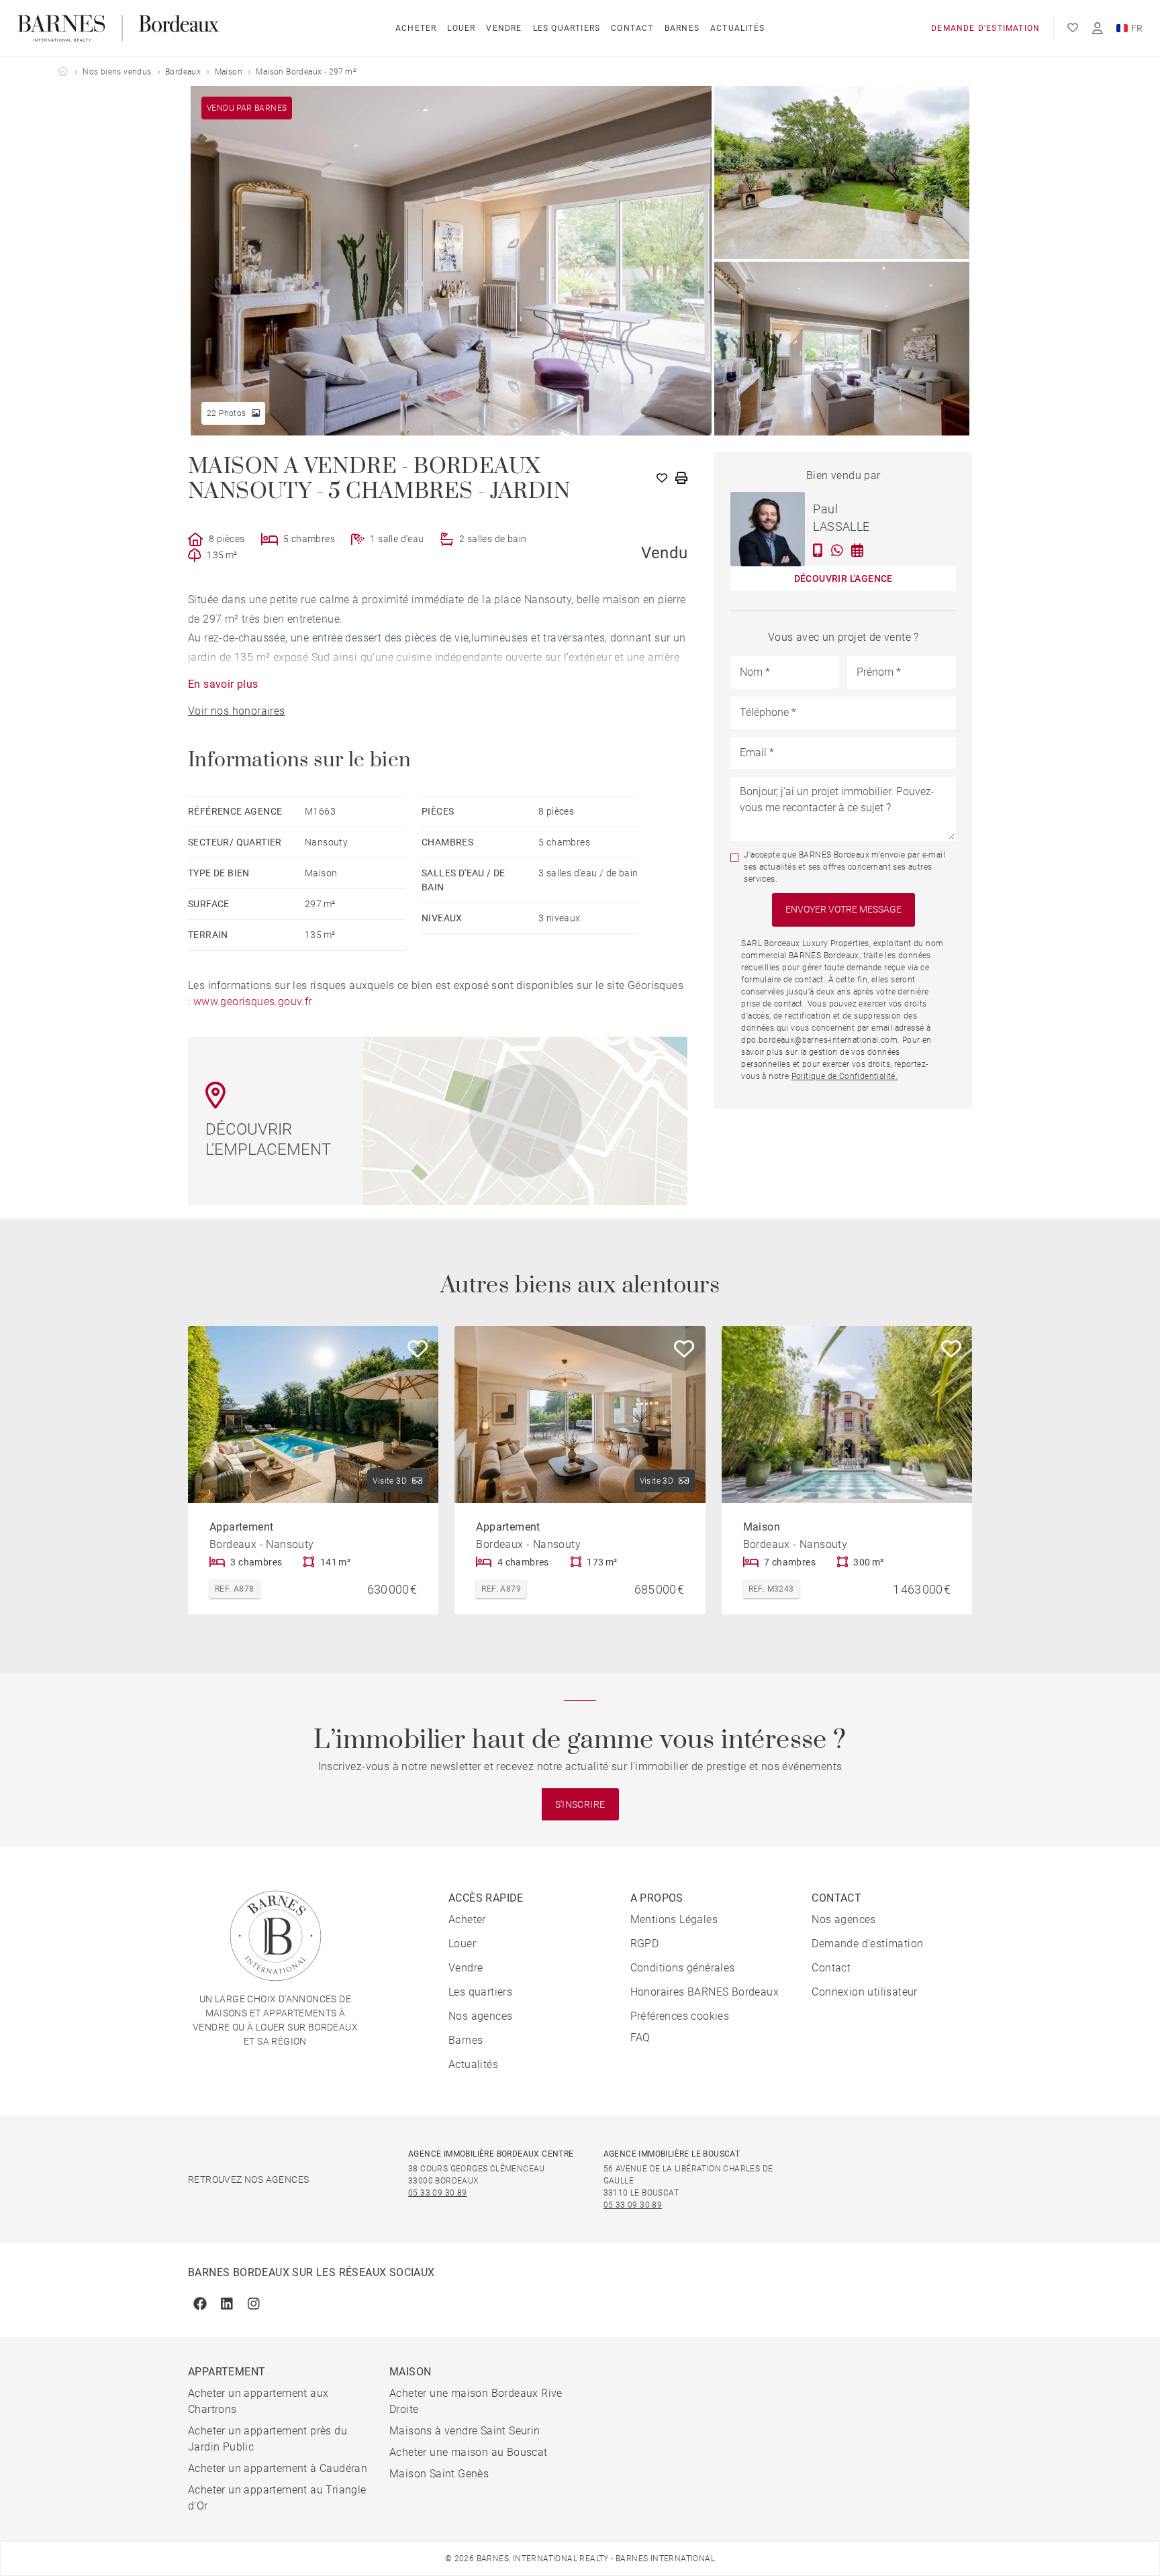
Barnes (682, 28)
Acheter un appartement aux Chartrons (258, 2401)
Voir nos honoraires (237, 711)
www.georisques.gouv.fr (253, 1001)
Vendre (504, 28)
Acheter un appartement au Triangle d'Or (277, 2498)
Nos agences (480, 2016)
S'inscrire (580, 1804)
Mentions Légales (674, 1919)
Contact (632, 28)
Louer (461, 28)
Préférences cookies (680, 2016)
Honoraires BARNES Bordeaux (705, 1992)
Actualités (737, 28)
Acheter (416, 28)
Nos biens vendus (117, 72)
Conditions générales (683, 1968)
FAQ (640, 2038)
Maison (229, 72)
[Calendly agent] (857, 550)
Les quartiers (567, 28)
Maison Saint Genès (439, 2474)
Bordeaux (183, 72)
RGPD (645, 1944)
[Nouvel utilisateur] (1098, 29)
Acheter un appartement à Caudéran (278, 2468)
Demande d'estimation (985, 28)
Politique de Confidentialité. (845, 1076)
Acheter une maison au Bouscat (469, 2452)
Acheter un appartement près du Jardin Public (268, 2439)
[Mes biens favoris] (1073, 28)
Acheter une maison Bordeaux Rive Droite (476, 2401)
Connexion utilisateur (864, 1992)
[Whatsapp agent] (837, 550)
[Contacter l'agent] (818, 550)
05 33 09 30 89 (438, 2193)
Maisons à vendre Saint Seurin (465, 2431)
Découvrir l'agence (843, 578)
